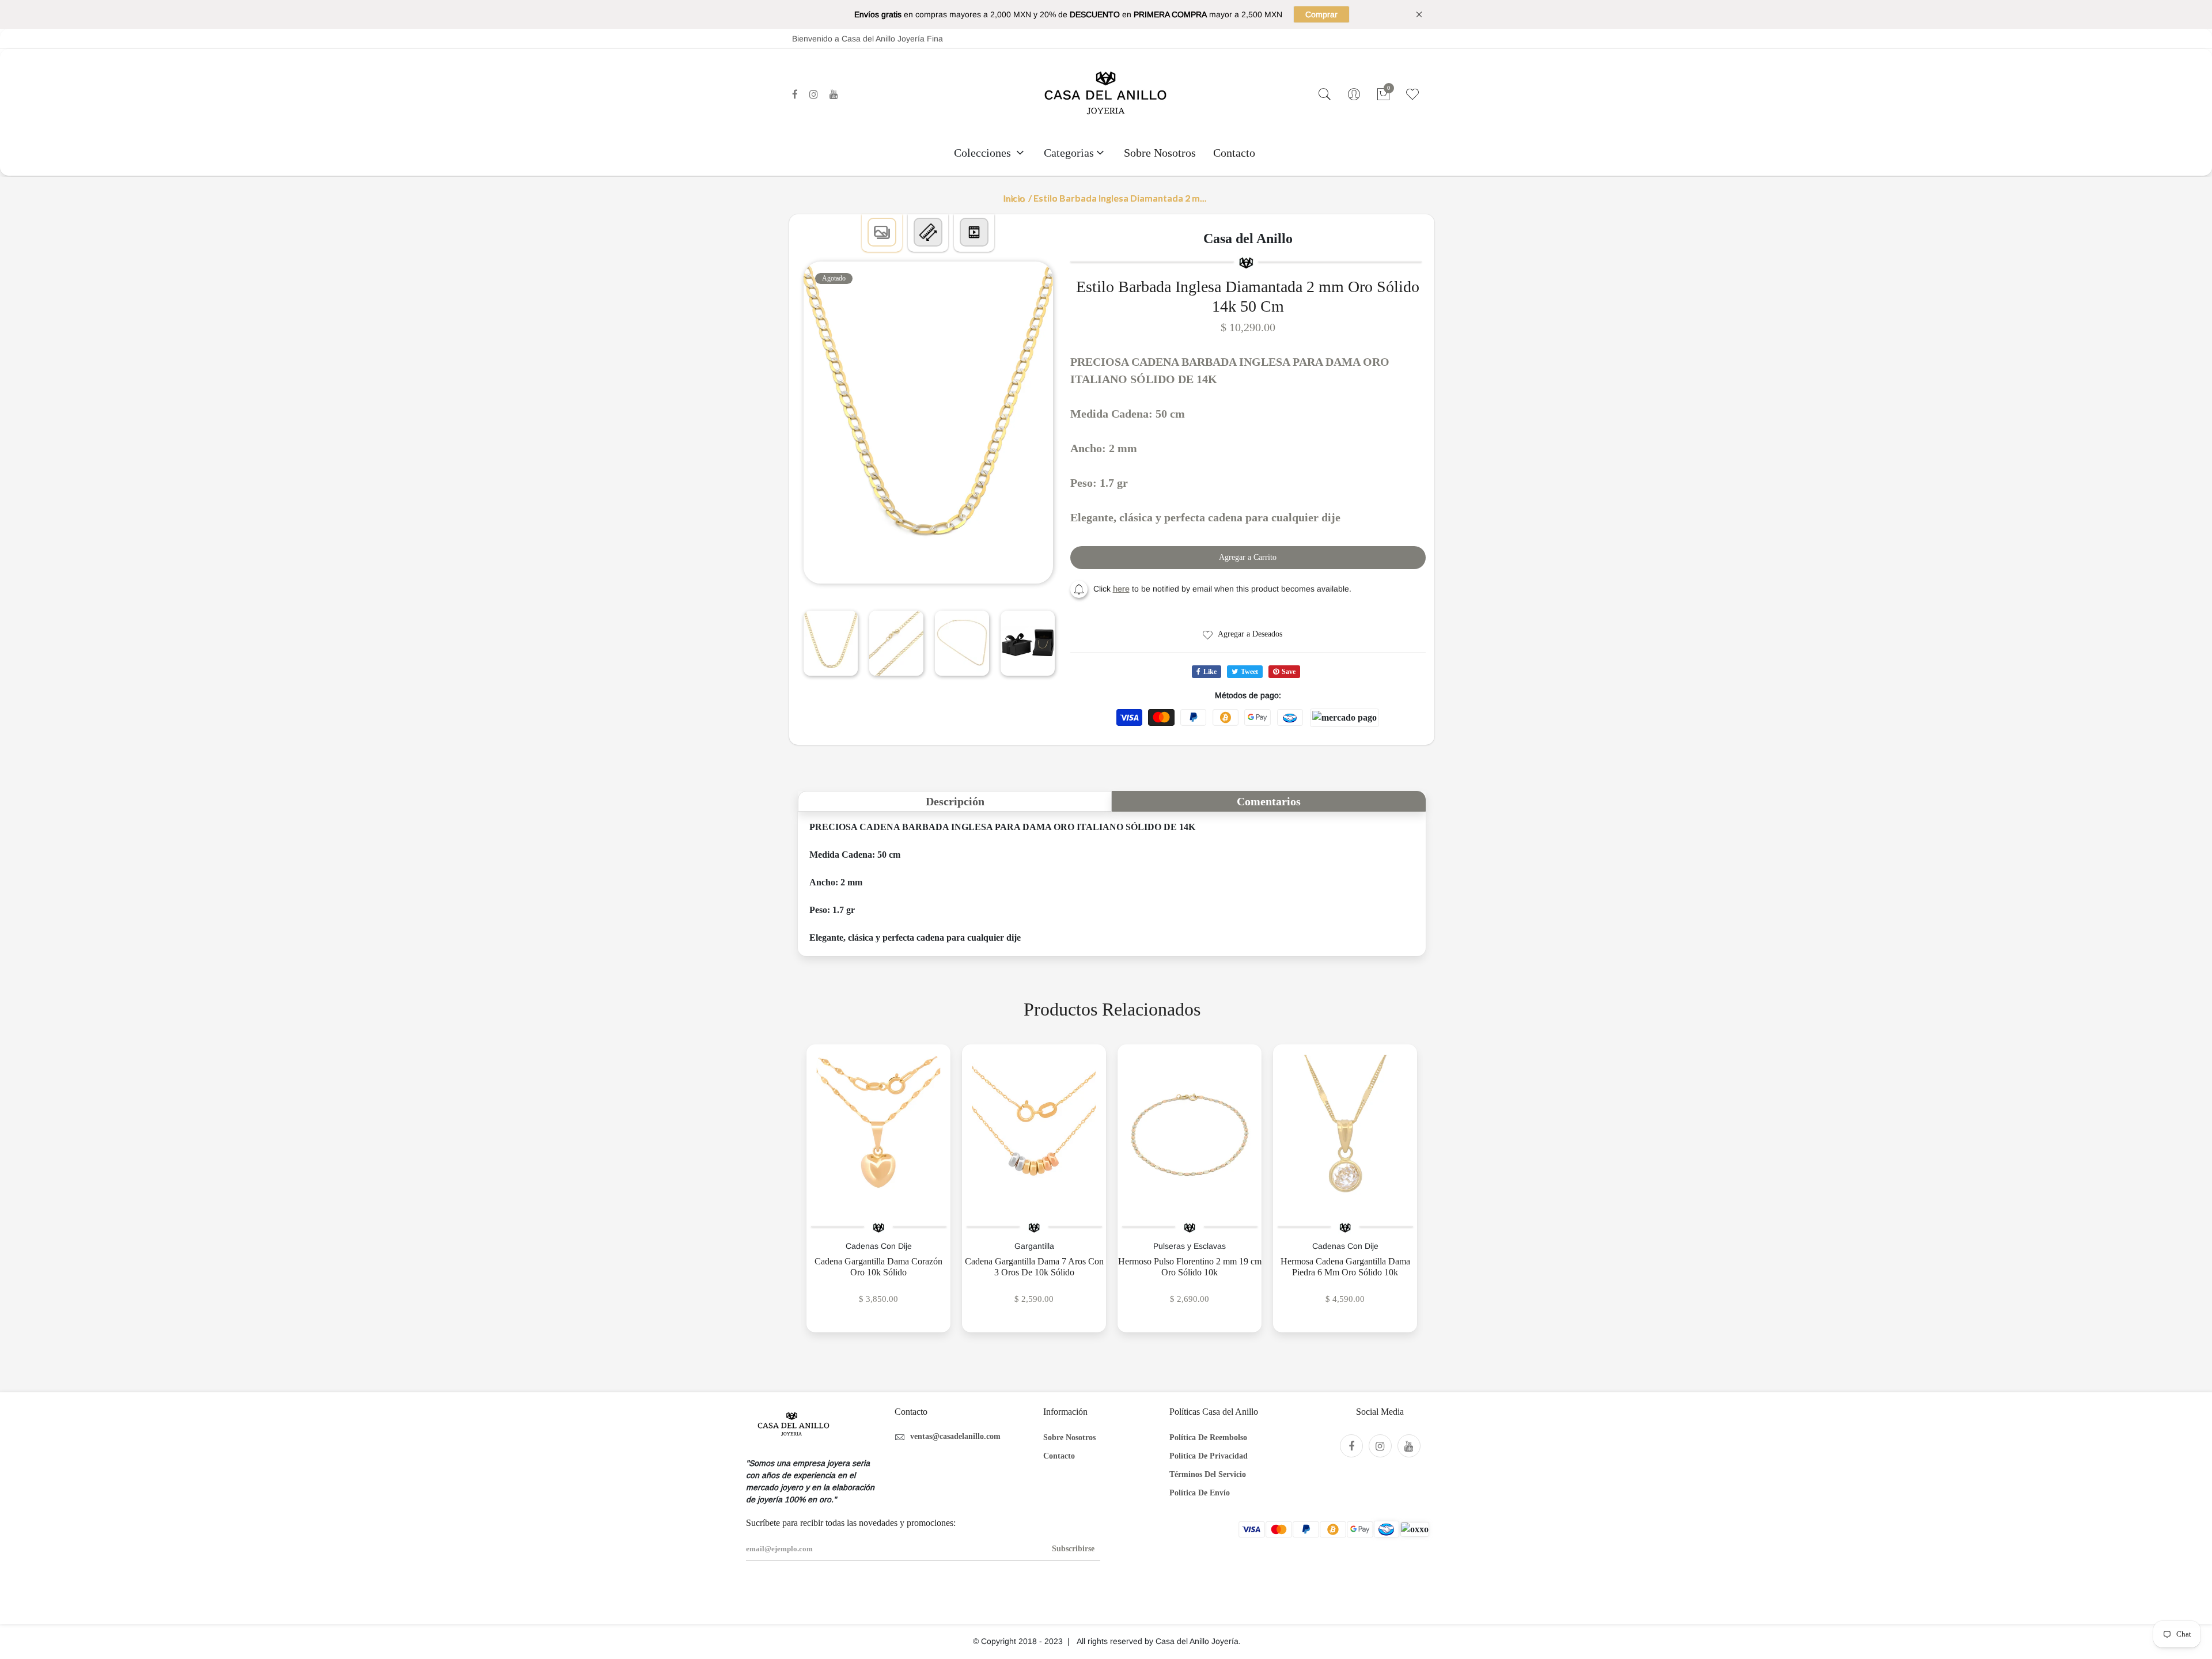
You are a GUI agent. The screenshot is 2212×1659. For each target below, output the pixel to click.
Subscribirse (1073, 1549)
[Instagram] (814, 94)
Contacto (1234, 153)
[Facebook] (795, 94)
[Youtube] (834, 94)
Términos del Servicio (1208, 1474)
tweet (1249, 672)
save (1289, 672)
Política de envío (1200, 1493)
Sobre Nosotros (1160, 153)
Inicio (1014, 198)
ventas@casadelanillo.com (955, 1436)
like (1210, 672)
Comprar (1321, 14)
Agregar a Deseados (1249, 634)
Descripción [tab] (955, 801)
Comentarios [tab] (1269, 801)
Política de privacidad (1209, 1456)
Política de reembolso (1208, 1438)
